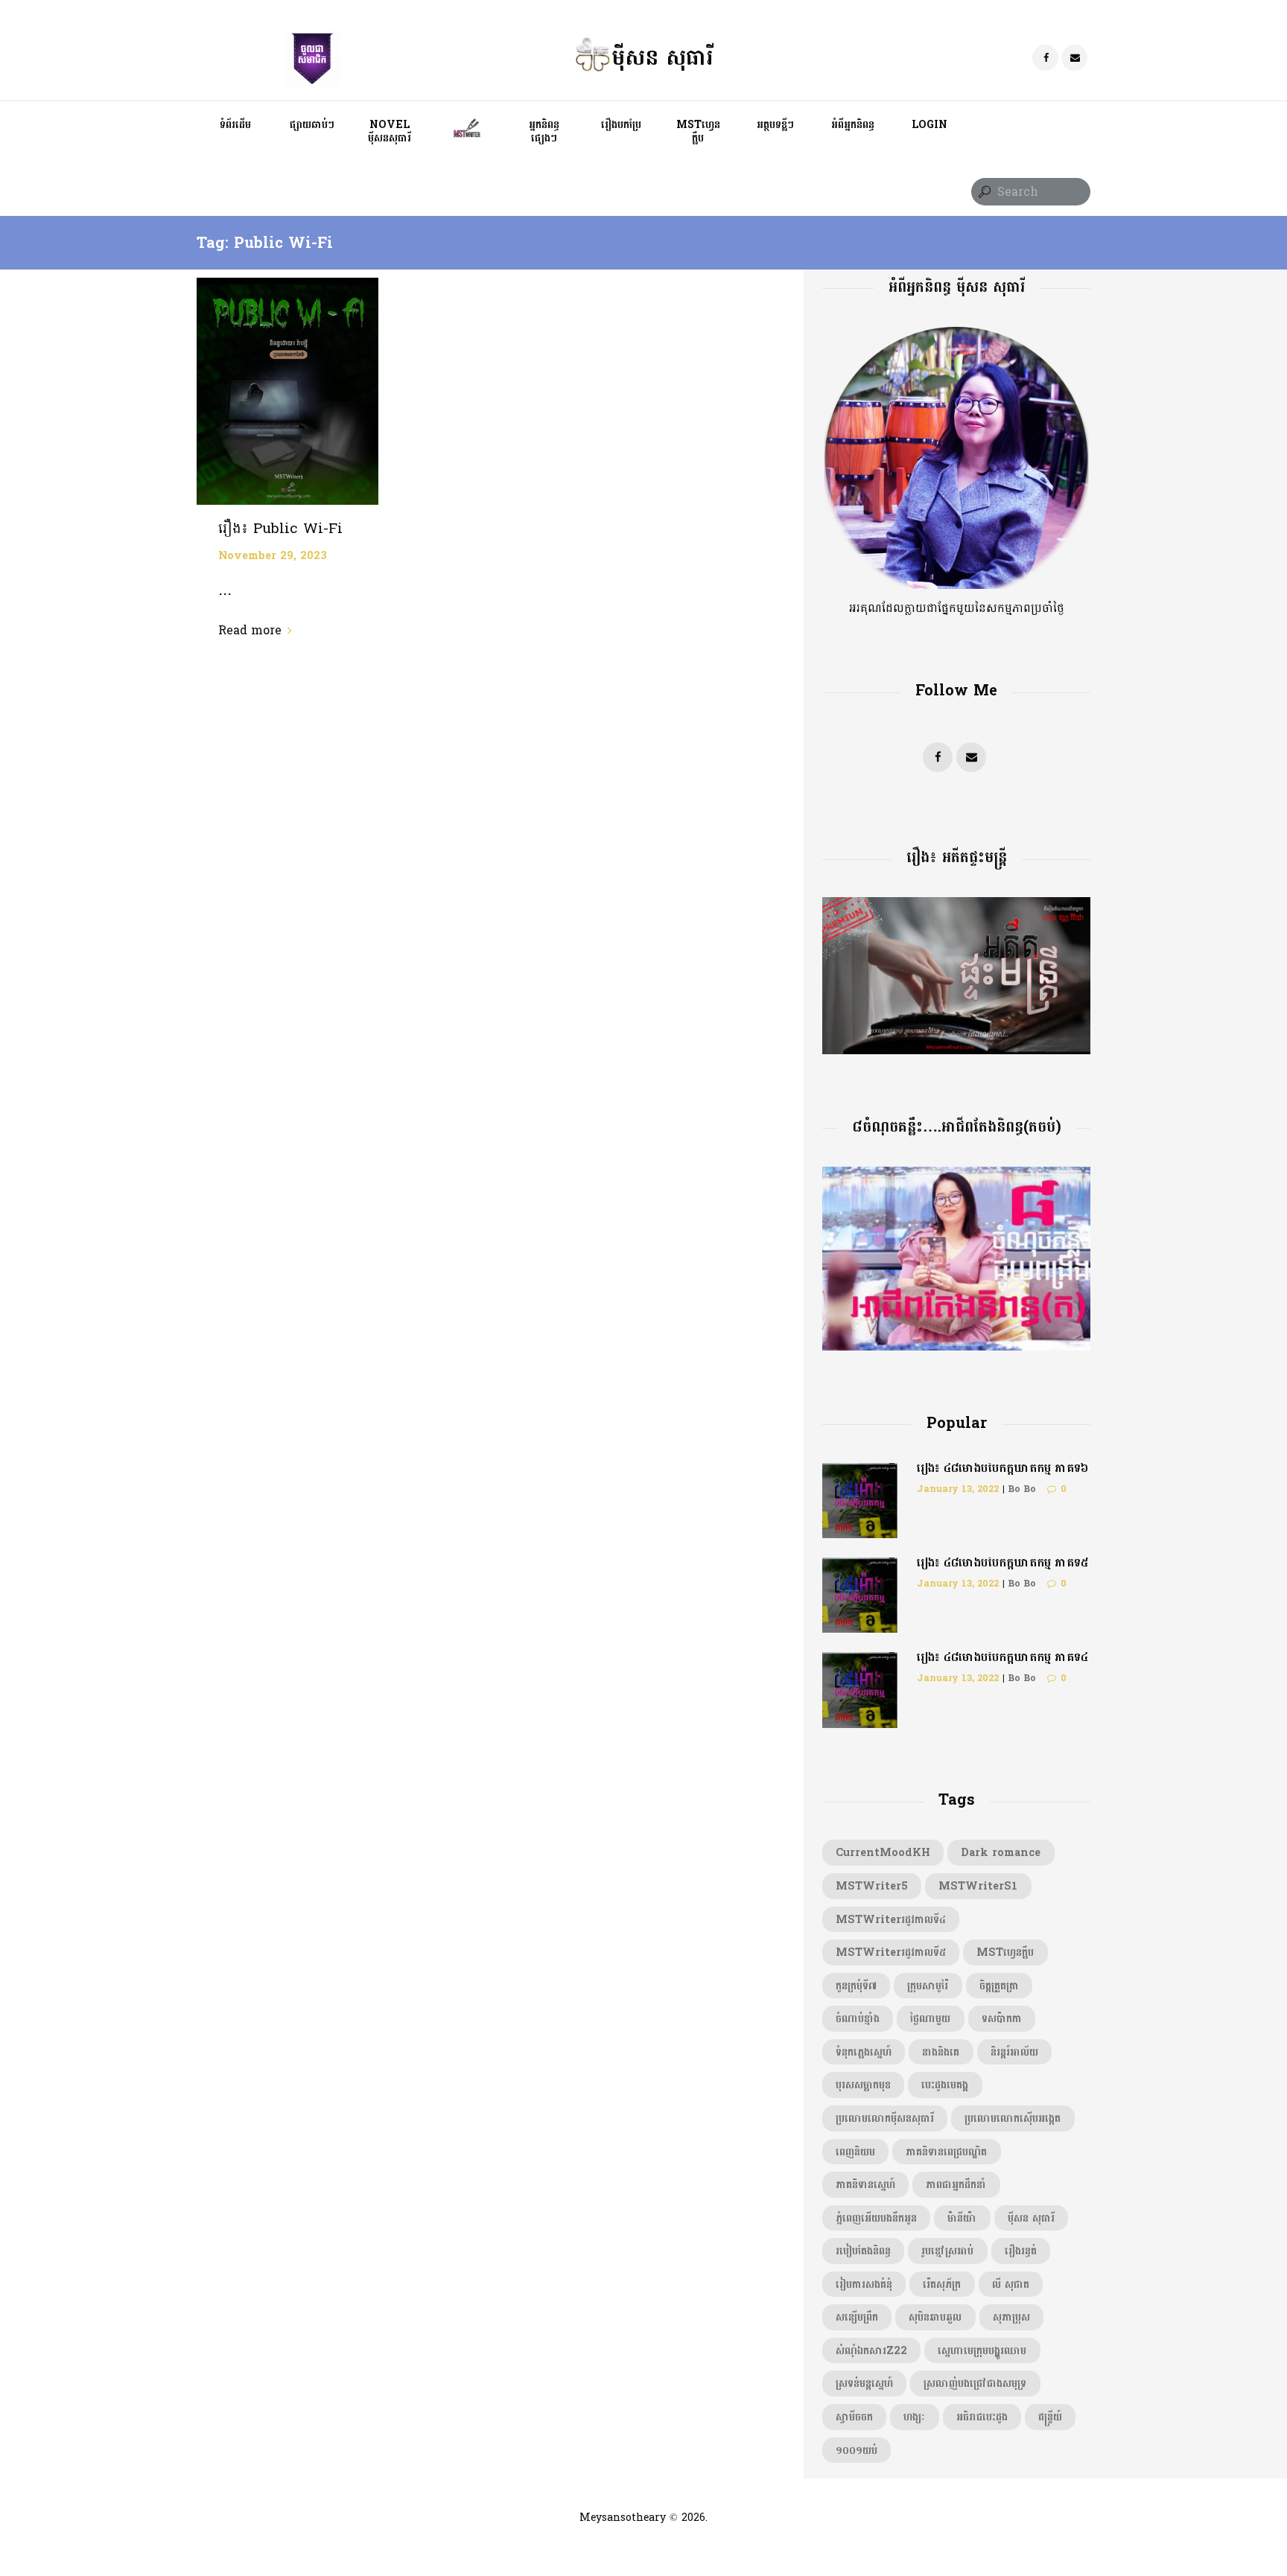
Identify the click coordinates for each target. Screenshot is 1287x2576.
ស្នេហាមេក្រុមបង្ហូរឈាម (982, 2350)
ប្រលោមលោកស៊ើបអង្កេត (1013, 2118)
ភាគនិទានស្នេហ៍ (865, 2184)
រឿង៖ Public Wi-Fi (280, 529)
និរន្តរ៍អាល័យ (1014, 2052)
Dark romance (1001, 1852)
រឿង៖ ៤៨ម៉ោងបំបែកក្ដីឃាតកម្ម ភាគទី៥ (1002, 1562)
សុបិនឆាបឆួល (935, 2317)
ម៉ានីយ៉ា (962, 2218)
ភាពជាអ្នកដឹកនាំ (956, 2184)
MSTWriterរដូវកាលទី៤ (891, 1919)
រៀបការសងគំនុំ (864, 2284)
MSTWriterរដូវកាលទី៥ (891, 1952)
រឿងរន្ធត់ (1021, 2251)
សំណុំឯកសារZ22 (871, 2350)
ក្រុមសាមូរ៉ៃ (928, 1986)
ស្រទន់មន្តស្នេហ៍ (864, 2383)
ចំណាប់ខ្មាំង (858, 2018)
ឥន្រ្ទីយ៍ (1050, 2417)
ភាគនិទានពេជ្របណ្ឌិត (946, 2152)
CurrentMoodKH (883, 1852)
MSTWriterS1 (978, 1886)
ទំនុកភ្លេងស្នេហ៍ (864, 2052)
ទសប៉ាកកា (1002, 2018)
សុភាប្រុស (1011, 2317)
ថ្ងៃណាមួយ (930, 2018)
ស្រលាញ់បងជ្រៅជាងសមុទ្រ (975, 2383)
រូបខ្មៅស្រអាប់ (947, 2251)
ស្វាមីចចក (854, 2417)
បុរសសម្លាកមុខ (863, 2085)
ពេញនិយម (855, 2152)
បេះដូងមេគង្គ (945, 2085)
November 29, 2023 (273, 555)
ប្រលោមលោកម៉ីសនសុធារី (885, 2118)
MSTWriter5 (872, 1886)
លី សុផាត (1011, 2284)
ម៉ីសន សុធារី (1031, 2218)
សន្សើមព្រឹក (857, 2317)
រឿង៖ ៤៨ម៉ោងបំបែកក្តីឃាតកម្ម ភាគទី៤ (1002, 1657)
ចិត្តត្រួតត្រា (999, 1986)
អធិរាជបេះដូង (982, 2417)
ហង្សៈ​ (914, 2417)
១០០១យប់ (857, 2450)
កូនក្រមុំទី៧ (856, 1986)
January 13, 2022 (958, 1489)
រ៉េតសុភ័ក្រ (942, 2284)
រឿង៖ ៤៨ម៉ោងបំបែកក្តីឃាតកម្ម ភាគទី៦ (1002, 1468)
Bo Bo (1022, 1489)
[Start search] (983, 192)
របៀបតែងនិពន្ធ (863, 2251)
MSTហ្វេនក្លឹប (1005, 1952)
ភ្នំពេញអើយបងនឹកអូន (876, 2218)
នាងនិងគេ (941, 2052)
